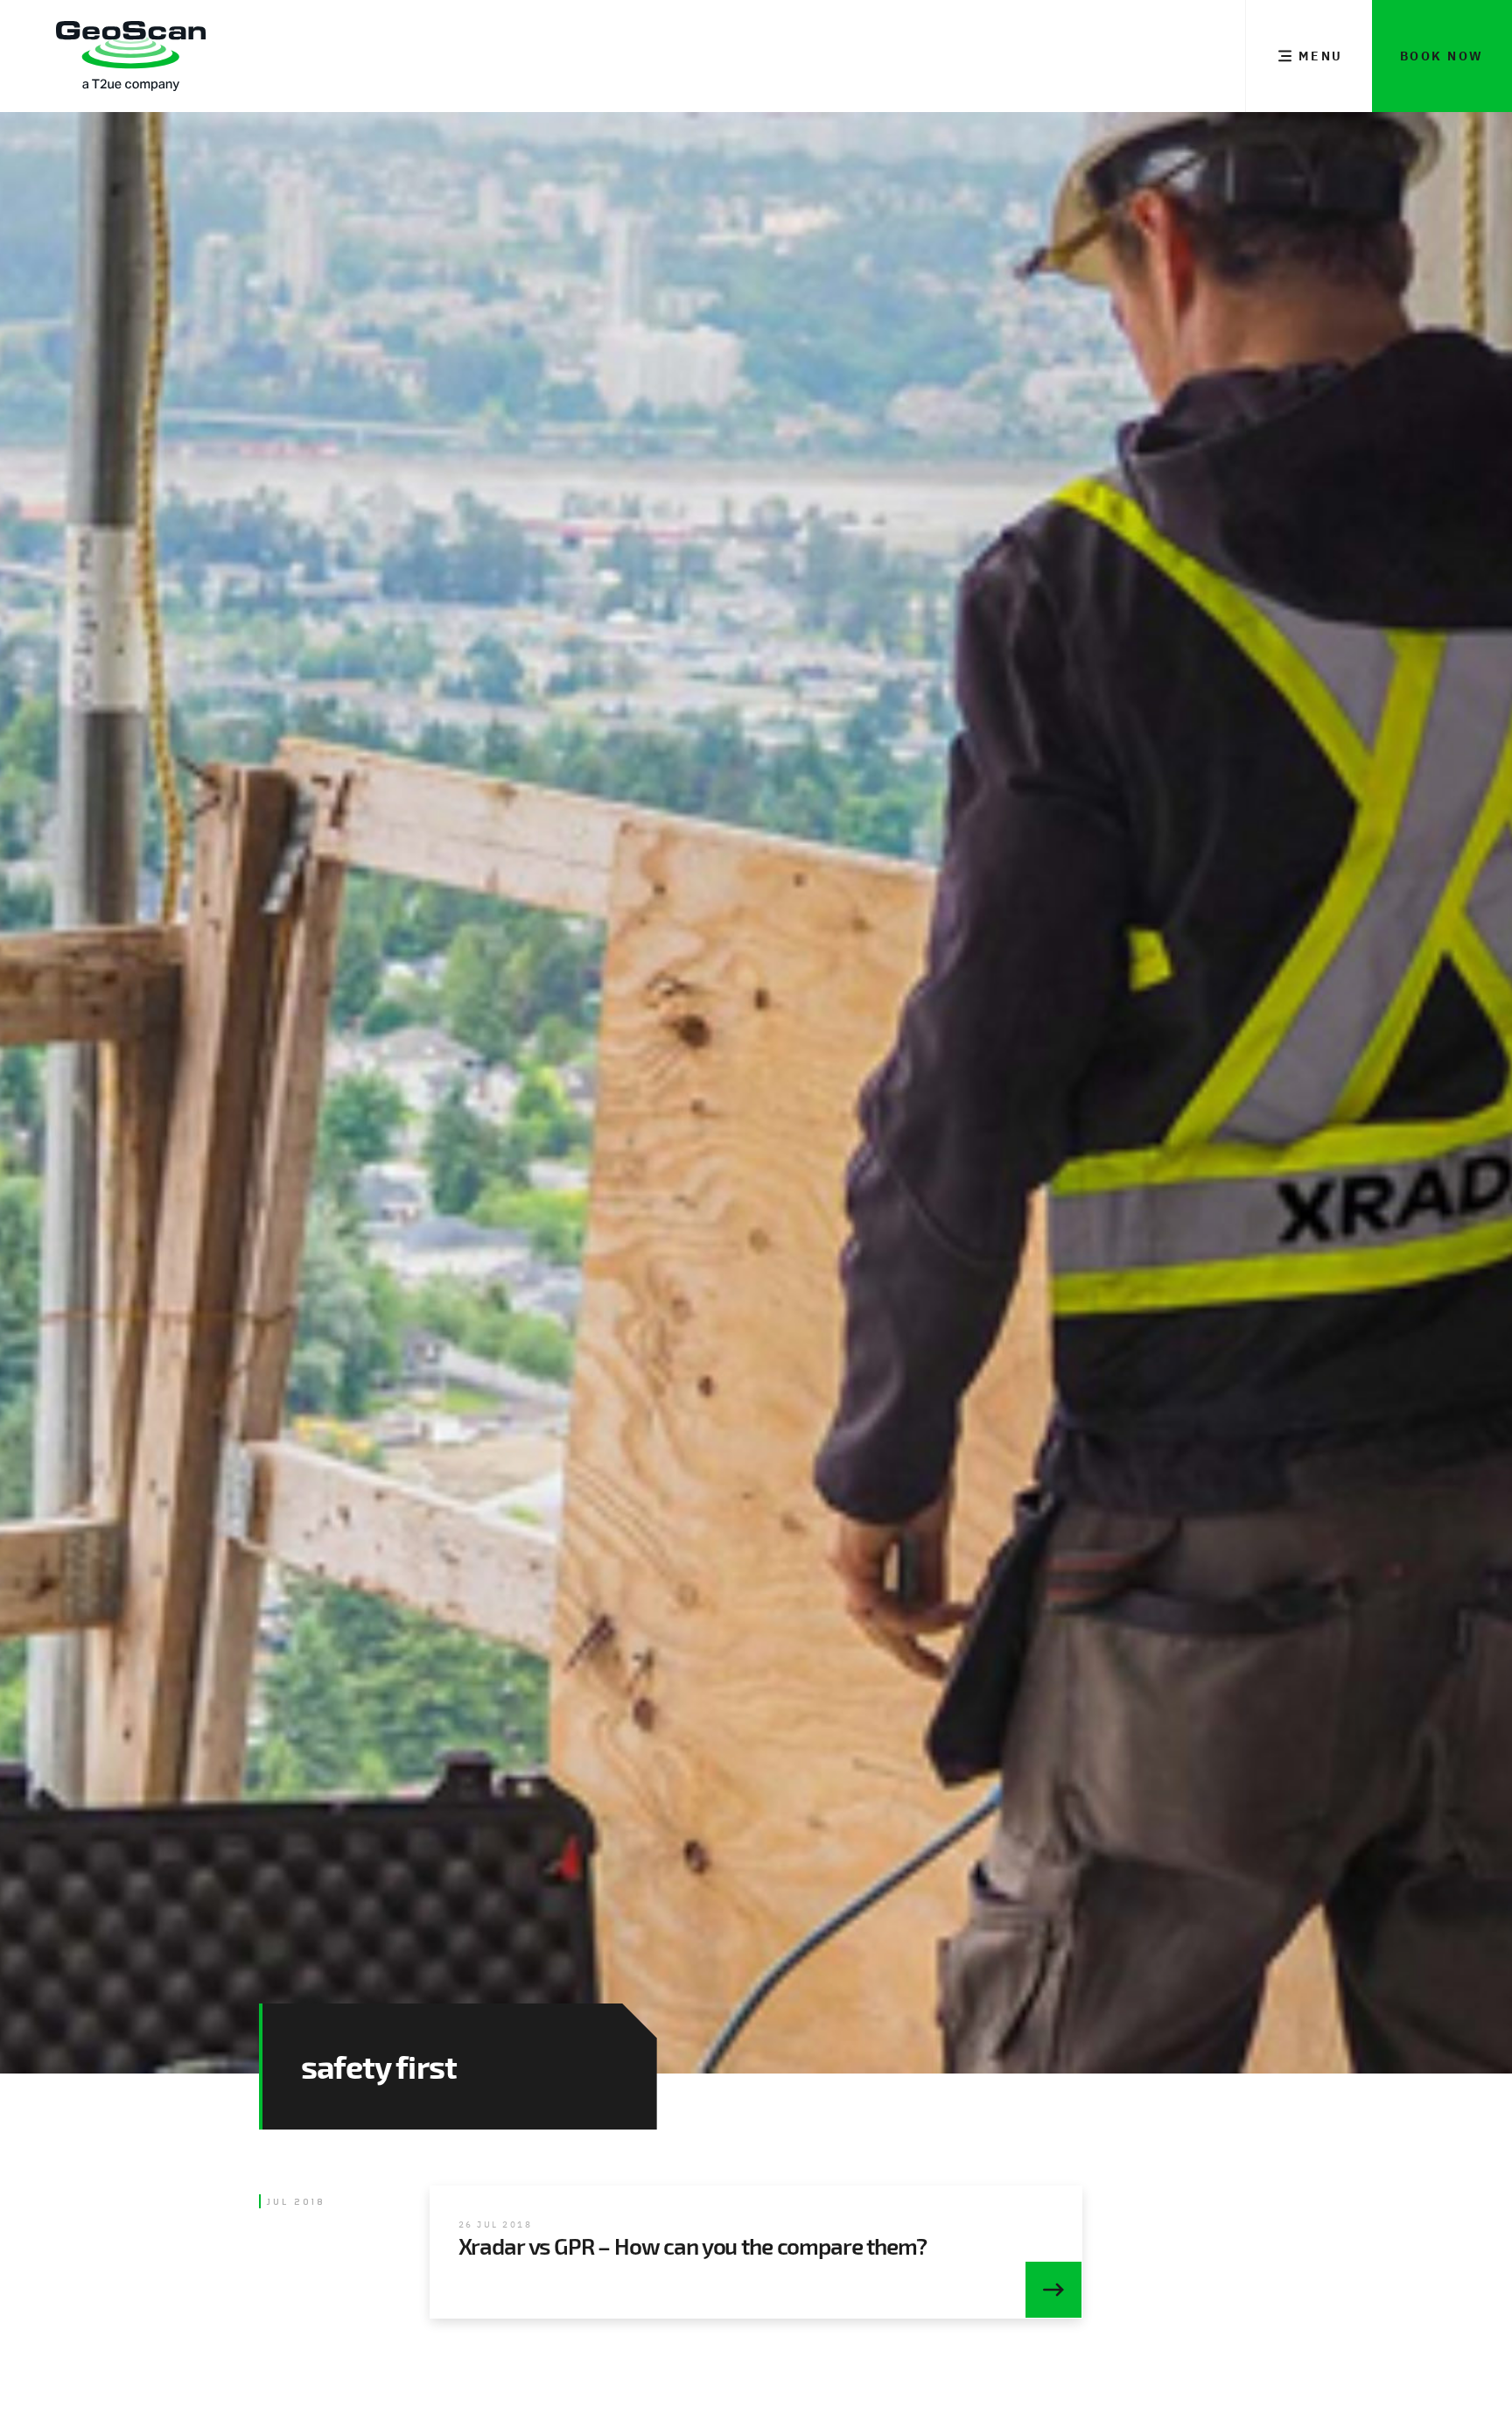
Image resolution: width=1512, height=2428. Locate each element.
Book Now (1442, 56)
